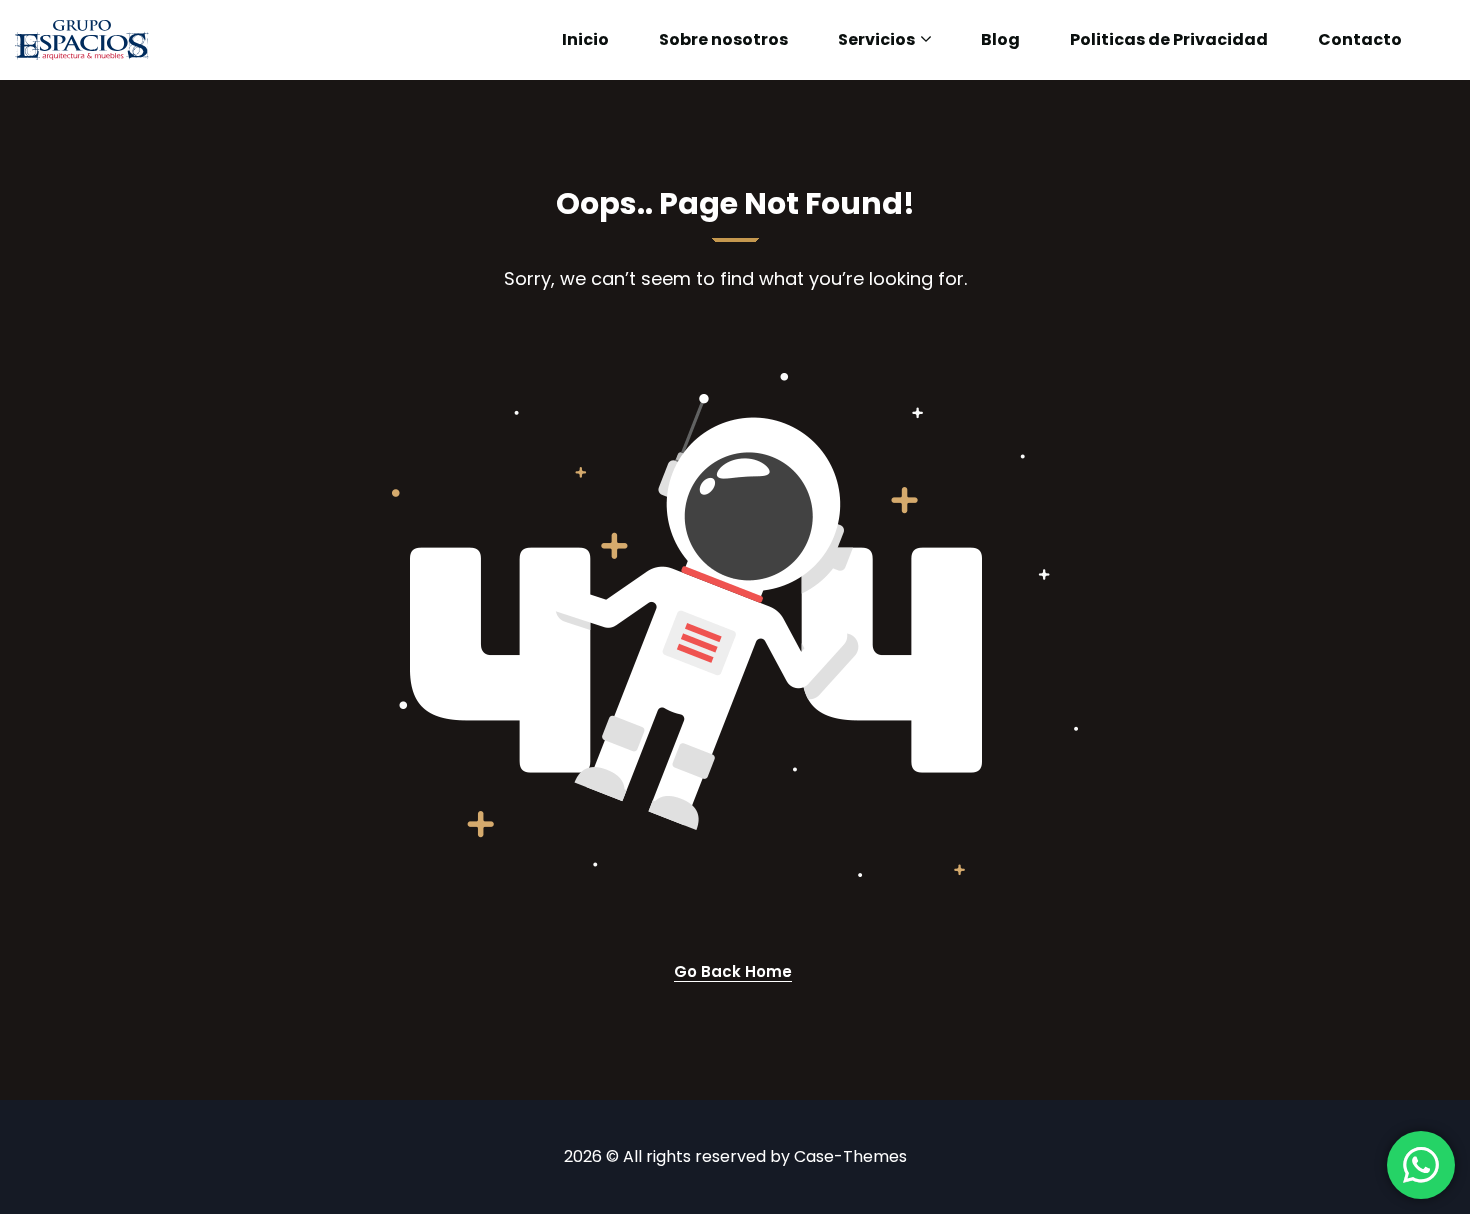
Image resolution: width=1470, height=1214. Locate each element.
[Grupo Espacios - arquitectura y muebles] (82, 40)
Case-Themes (850, 1156)
